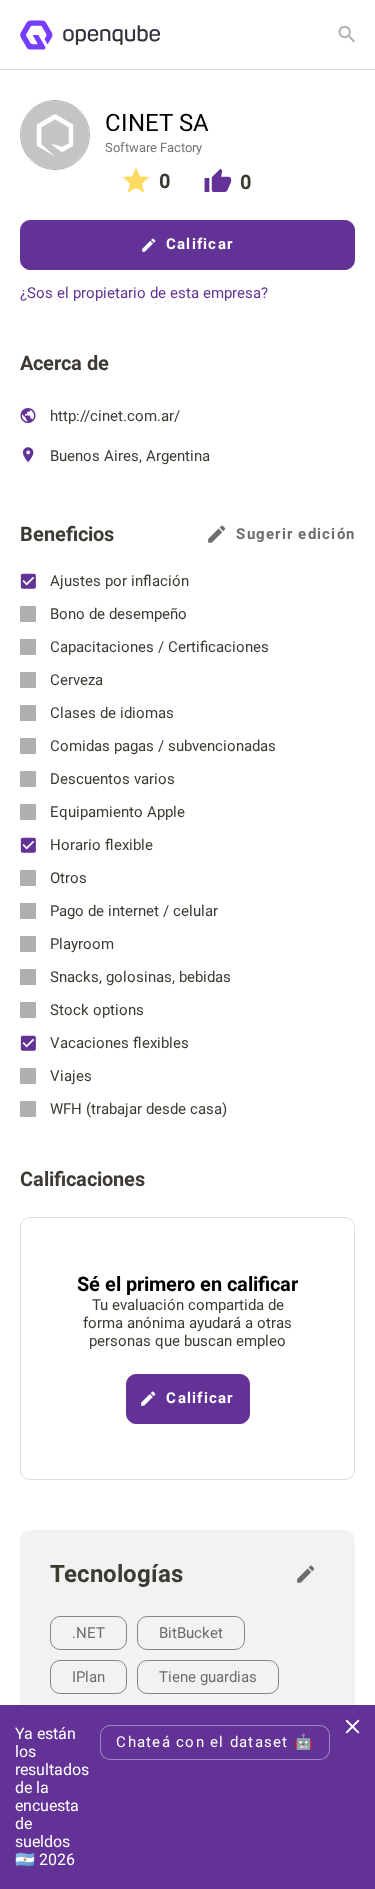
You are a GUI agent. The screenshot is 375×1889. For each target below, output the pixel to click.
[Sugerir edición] (311, 1574)
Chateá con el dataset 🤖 (215, 1742)
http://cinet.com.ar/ (113, 416)
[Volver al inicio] (89, 35)
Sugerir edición (295, 534)
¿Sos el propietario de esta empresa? (144, 293)
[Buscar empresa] (347, 34)
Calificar (199, 244)
